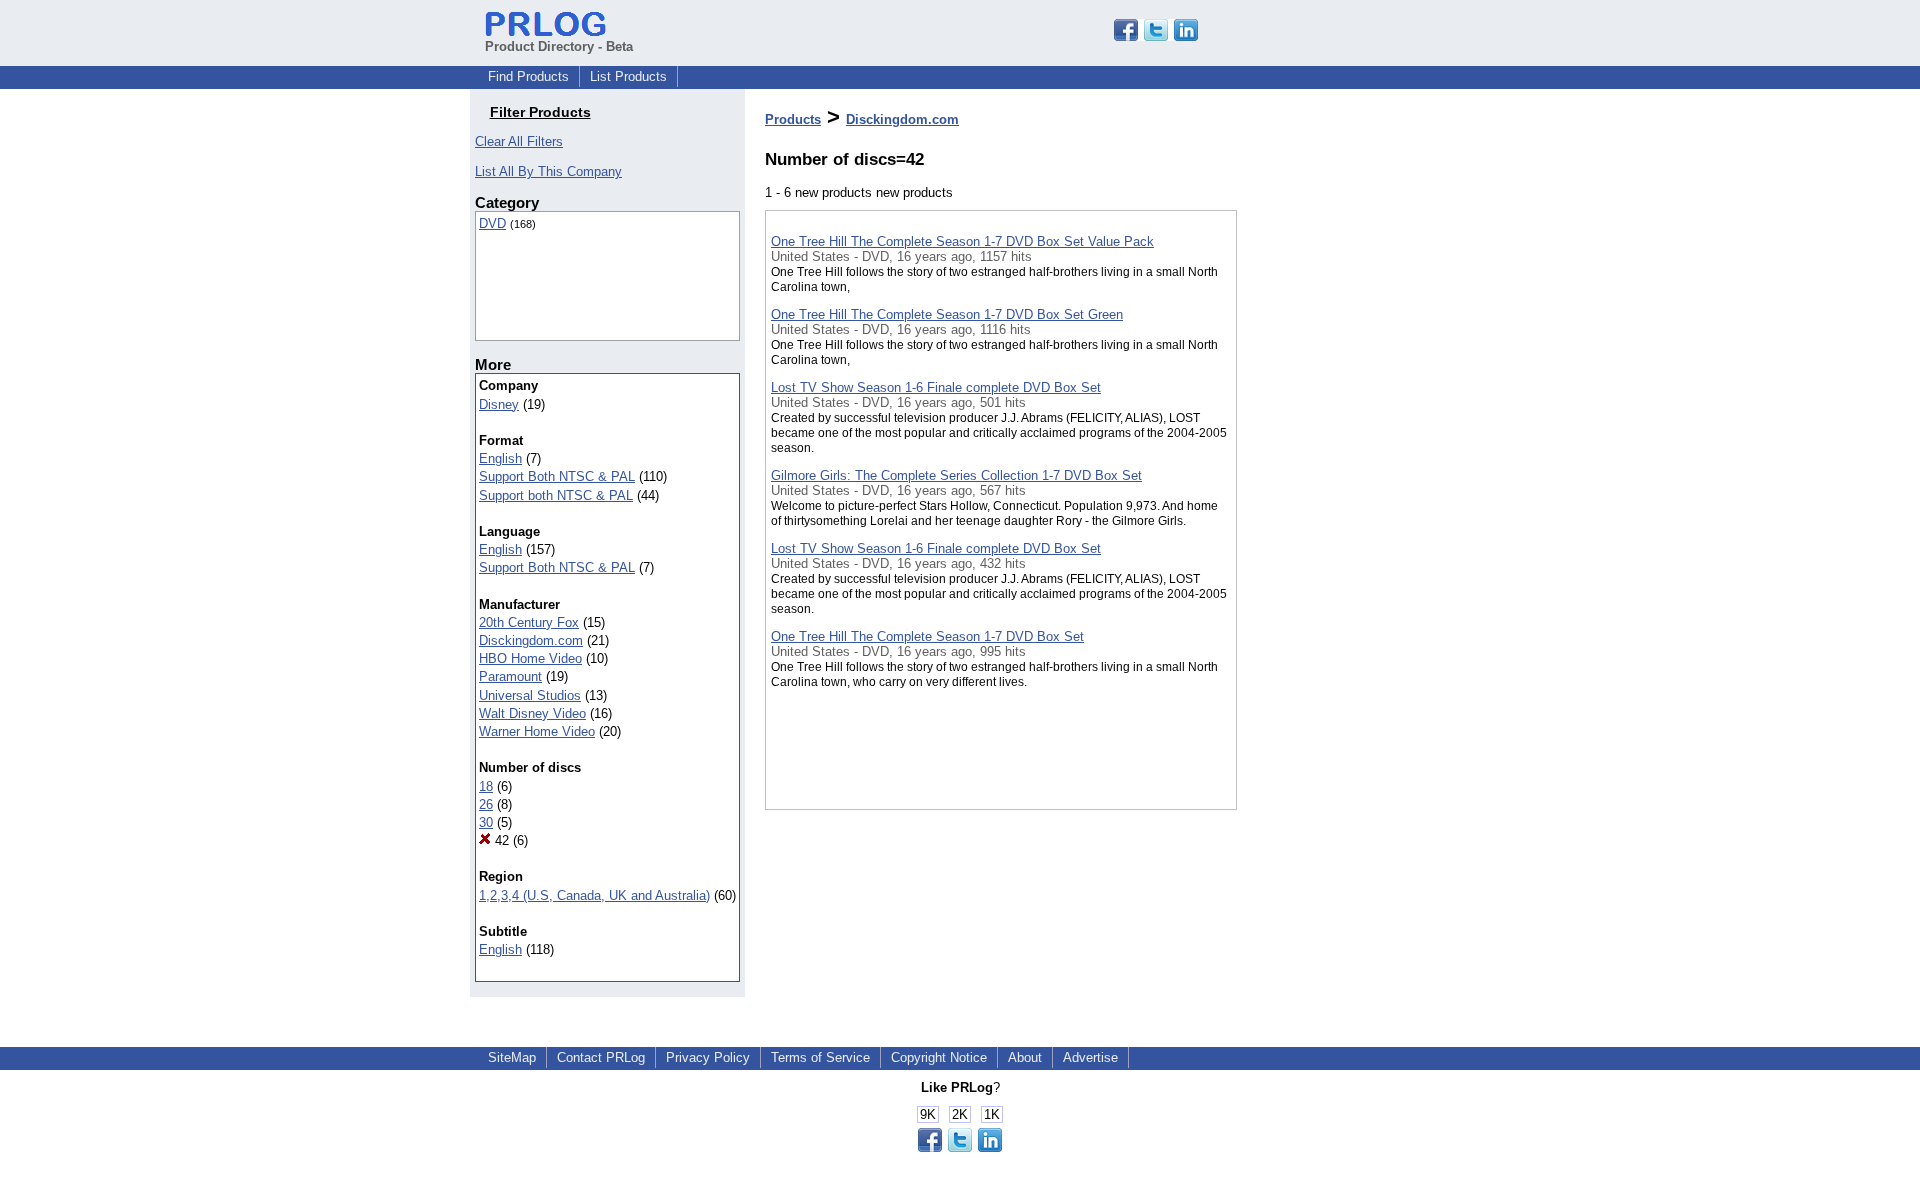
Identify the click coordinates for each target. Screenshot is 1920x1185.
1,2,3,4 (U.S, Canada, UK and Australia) (594, 895)
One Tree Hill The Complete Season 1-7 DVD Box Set (927, 636)
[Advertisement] (1337, 519)
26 (486, 804)
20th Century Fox (529, 622)
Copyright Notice (939, 1057)
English (500, 458)
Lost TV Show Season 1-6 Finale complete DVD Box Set (936, 387)
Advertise (1090, 1057)
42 (500, 840)
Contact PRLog (601, 1057)
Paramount (510, 676)
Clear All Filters (519, 141)
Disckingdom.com (531, 640)
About (1025, 1057)
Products (793, 119)
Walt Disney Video (532, 713)
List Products (628, 76)
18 (486, 786)
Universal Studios (530, 695)
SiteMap (512, 1057)
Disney (499, 404)
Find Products (528, 76)
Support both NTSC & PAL (556, 495)
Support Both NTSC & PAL (557, 476)
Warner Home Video (537, 731)
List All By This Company (548, 171)
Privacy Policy (708, 1057)
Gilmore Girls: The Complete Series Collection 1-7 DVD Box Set (956, 475)
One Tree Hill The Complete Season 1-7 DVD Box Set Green (947, 314)
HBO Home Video (530, 658)
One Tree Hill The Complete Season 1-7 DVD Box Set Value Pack (962, 241)
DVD (492, 223)
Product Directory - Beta (559, 46)
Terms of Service (820, 1057)
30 (486, 822)
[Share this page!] (1156, 36)
